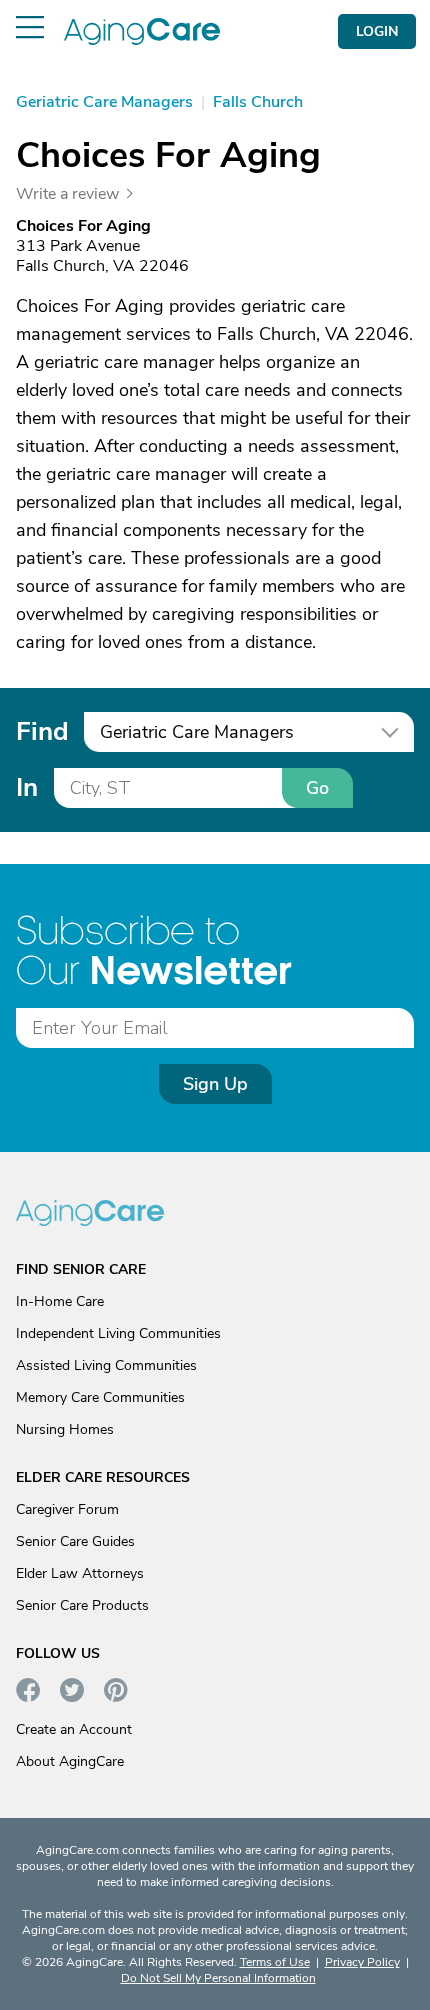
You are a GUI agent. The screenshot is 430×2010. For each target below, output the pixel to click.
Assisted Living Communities (106, 1365)
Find (42, 731)
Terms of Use (275, 1962)
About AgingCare (70, 1761)
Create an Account (74, 1729)
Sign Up (215, 1084)
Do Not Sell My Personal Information (218, 1978)
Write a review (67, 194)
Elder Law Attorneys (80, 1573)
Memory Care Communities (100, 1397)
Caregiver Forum (67, 1509)
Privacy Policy (362, 1962)
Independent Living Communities (118, 1333)
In (27, 787)
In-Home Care (60, 1301)
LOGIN (377, 31)
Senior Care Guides (75, 1541)
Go (317, 788)
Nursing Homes (65, 1429)
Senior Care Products (82, 1605)
